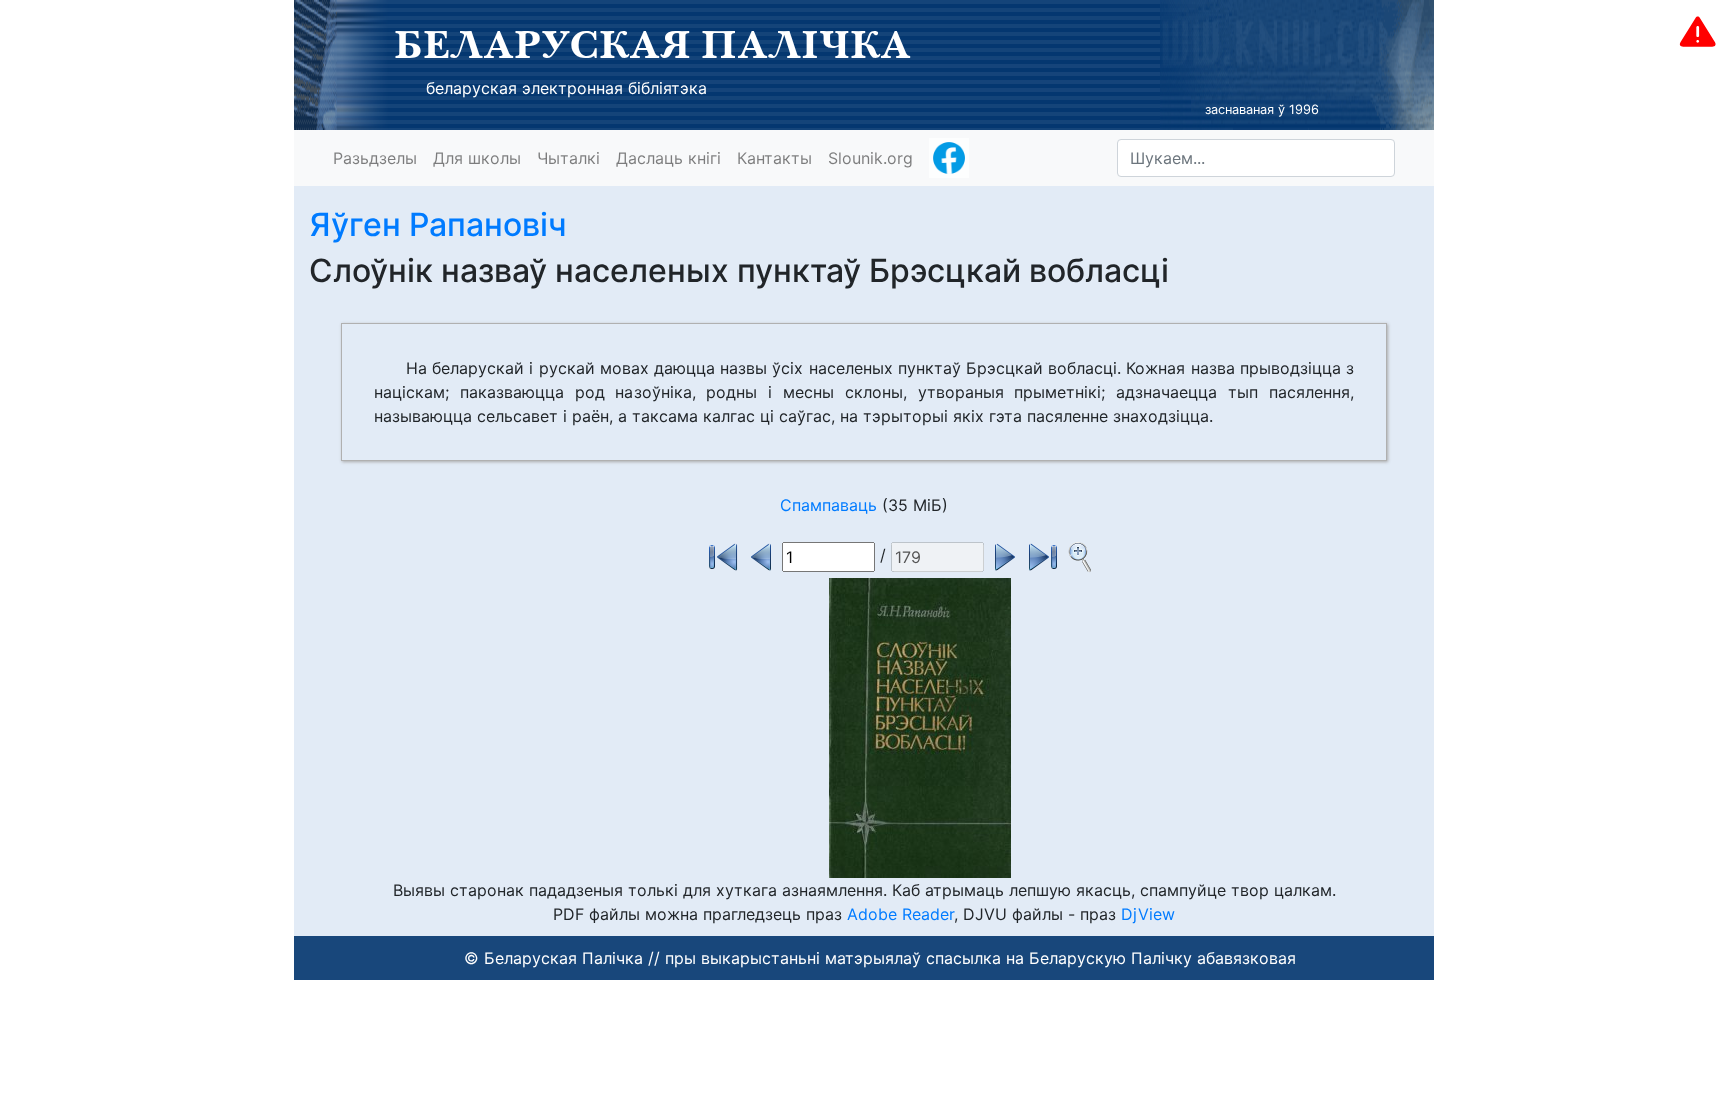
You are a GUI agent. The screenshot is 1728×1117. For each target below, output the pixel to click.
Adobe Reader (900, 914)
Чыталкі (568, 158)
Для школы (477, 158)
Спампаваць (828, 505)
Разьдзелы (375, 158)
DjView (1148, 914)
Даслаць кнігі (668, 158)
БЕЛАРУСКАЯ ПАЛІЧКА (652, 44)
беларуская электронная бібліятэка (566, 88)
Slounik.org (870, 158)
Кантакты (774, 158)
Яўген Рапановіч (438, 224)
